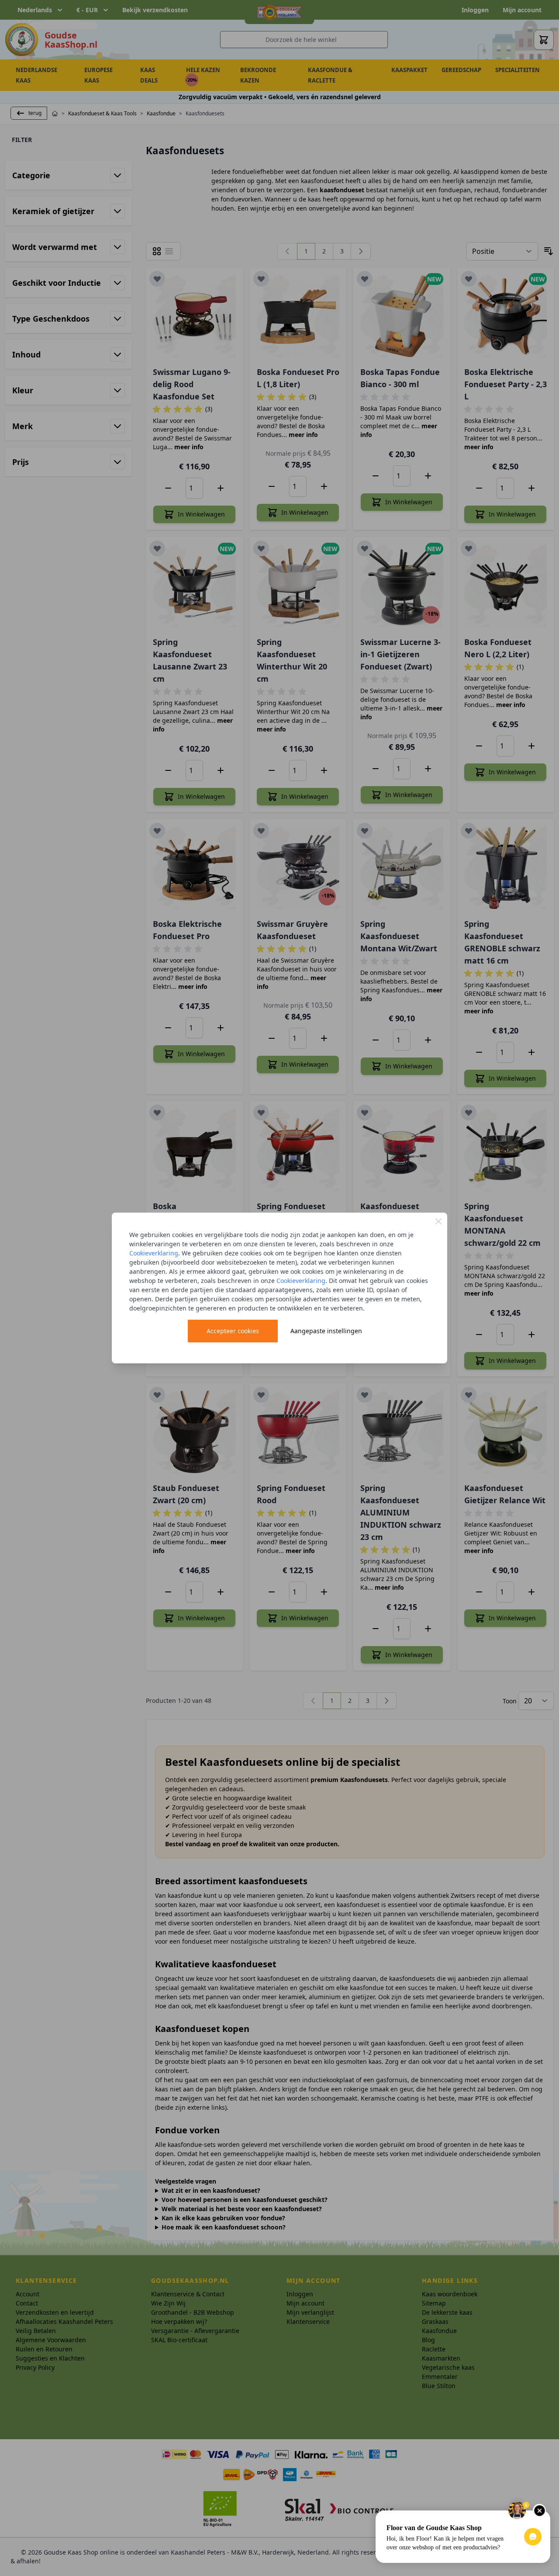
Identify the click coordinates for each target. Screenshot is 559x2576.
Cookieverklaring (154, 1253)
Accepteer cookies (233, 1331)
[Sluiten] (438, 1221)
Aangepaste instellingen (326, 1331)
